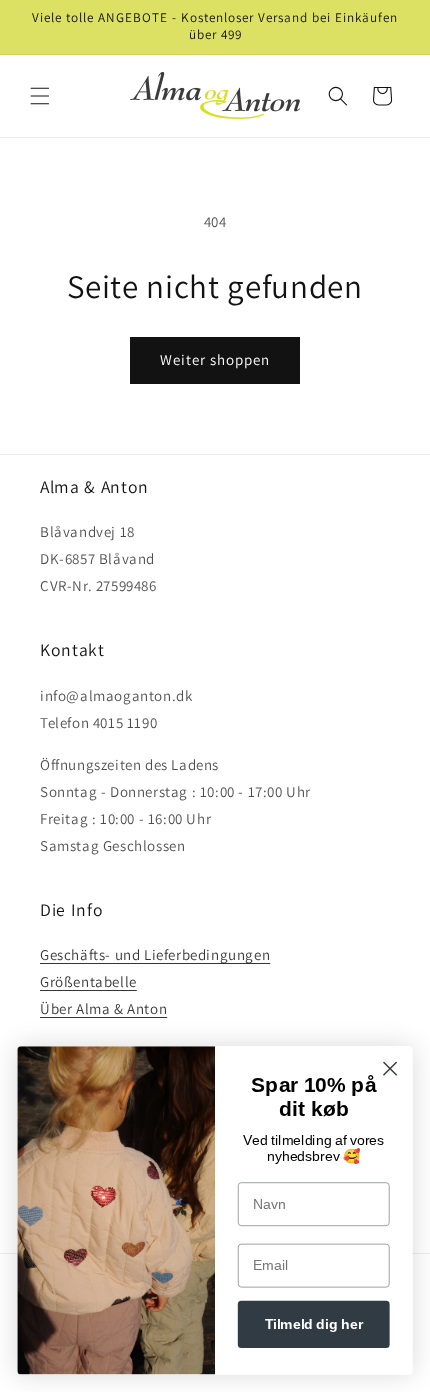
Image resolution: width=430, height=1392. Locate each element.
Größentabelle (88, 981)
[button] (40, 96)
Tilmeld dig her (314, 1324)
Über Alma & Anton (103, 1008)
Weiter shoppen (215, 359)
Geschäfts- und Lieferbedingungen (155, 954)
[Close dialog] (390, 1068)
